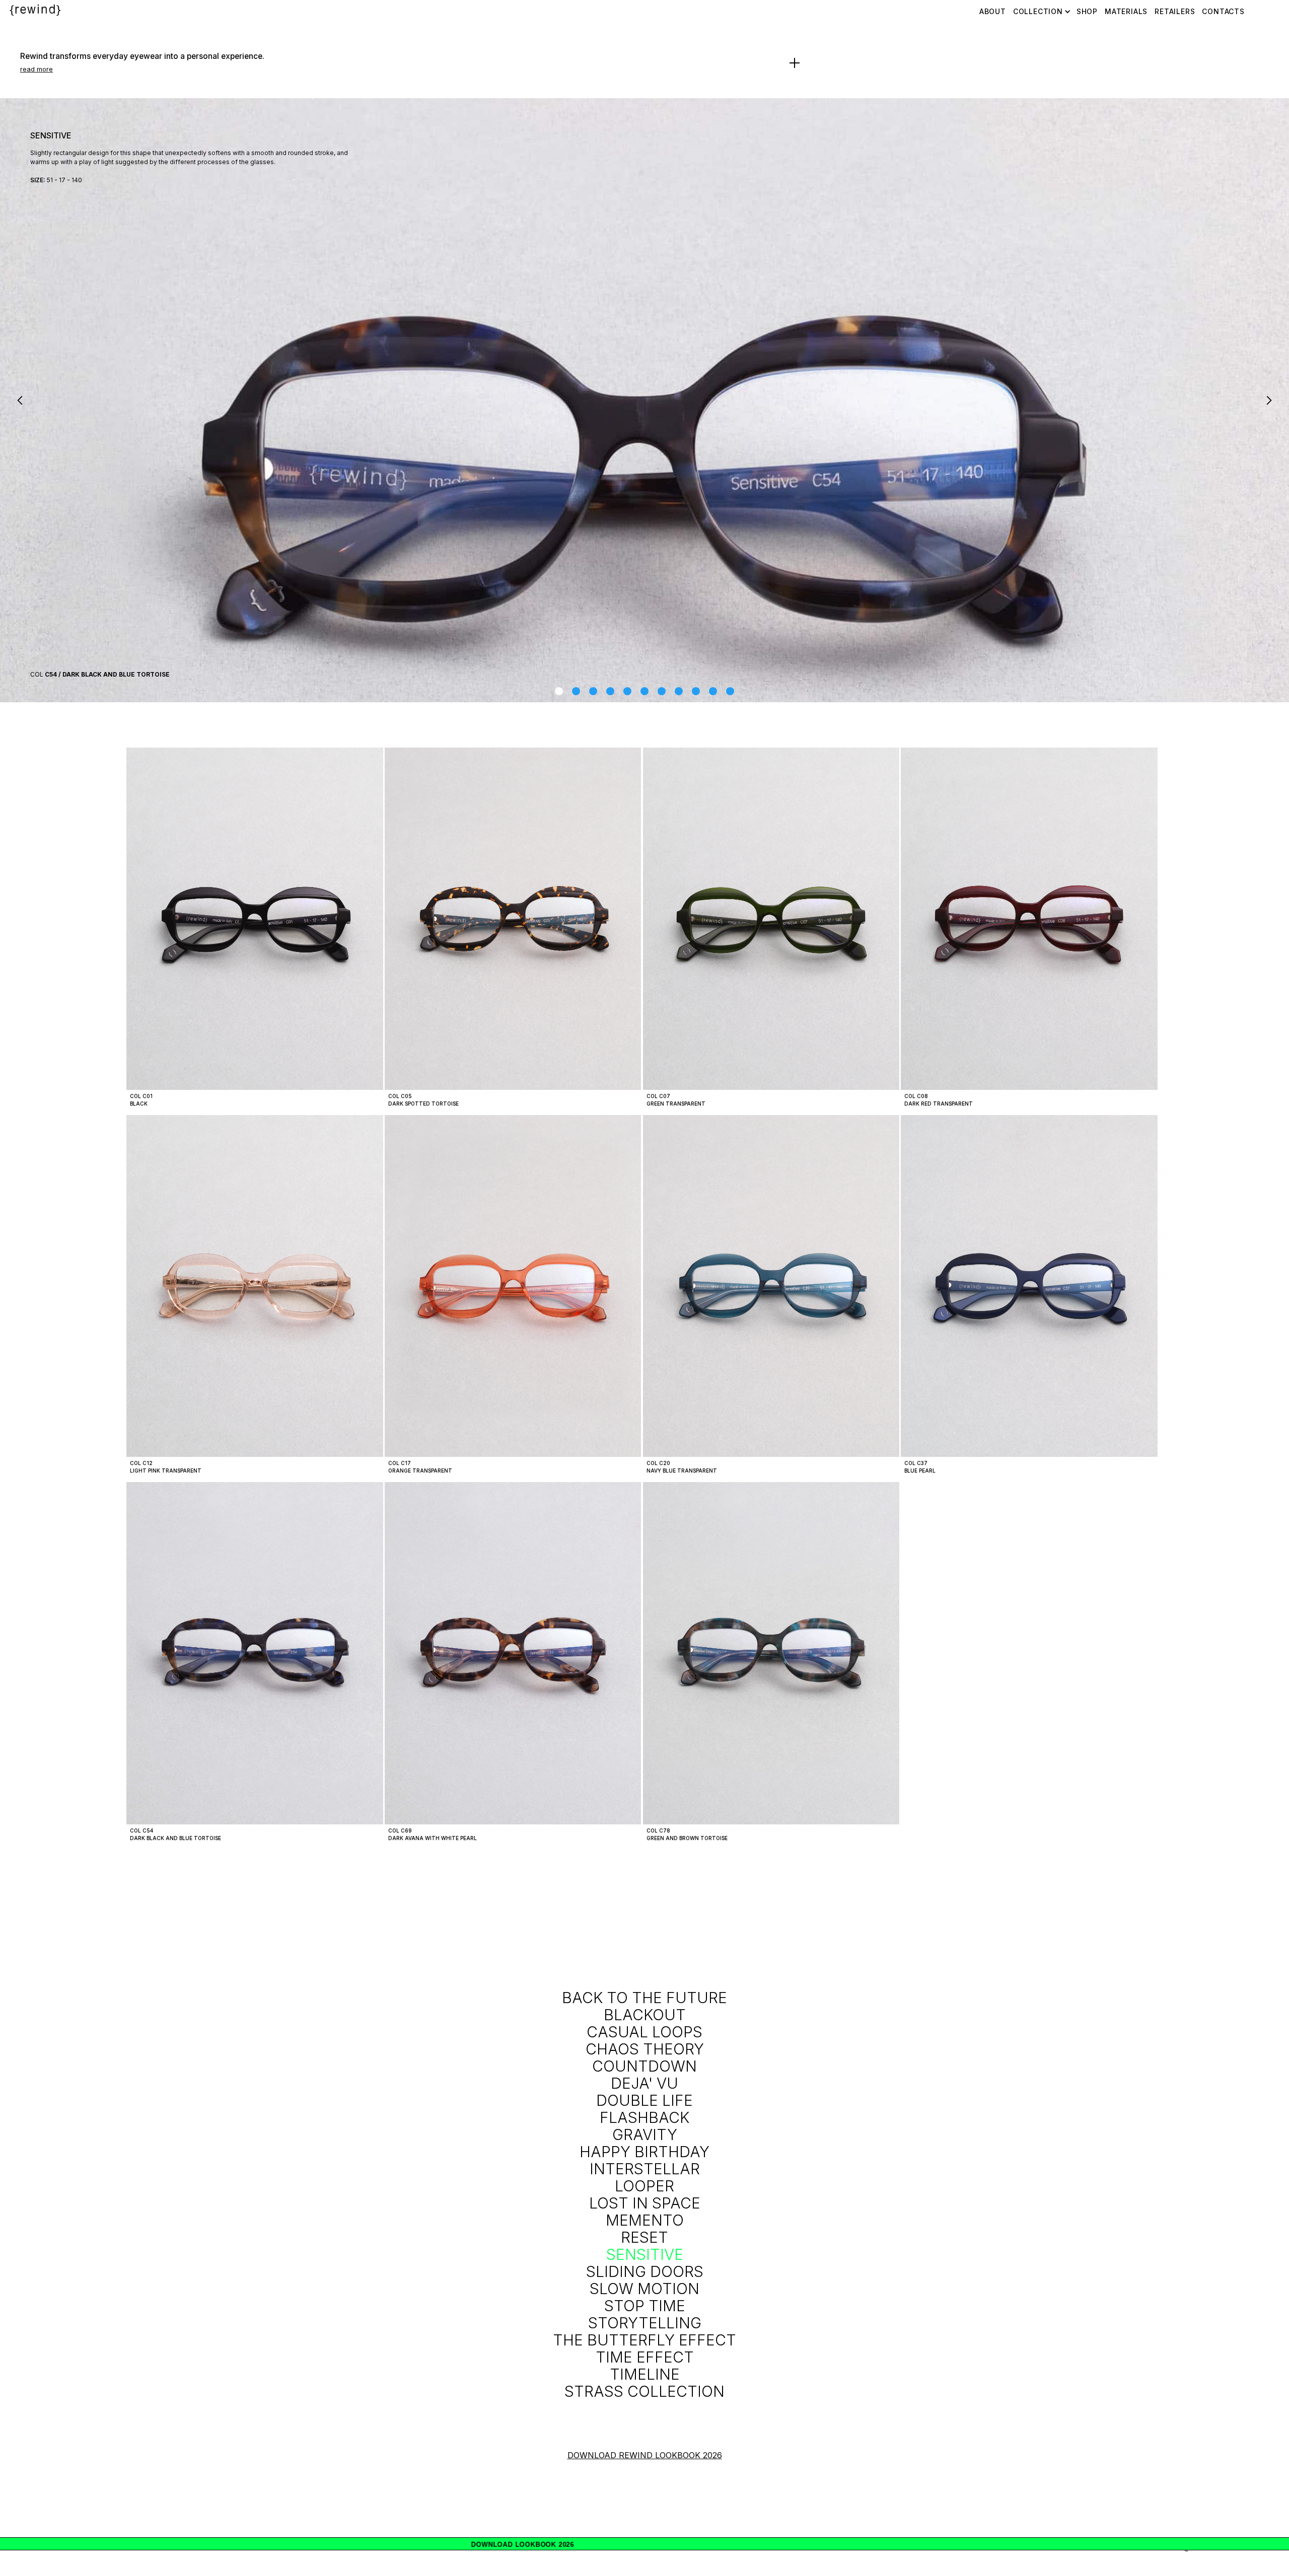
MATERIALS (1126, 11)
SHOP (1087, 11)
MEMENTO (645, 2220)
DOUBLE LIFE (644, 2100)
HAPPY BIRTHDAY (644, 2152)
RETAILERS (1175, 11)
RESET (644, 2237)
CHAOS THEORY (645, 2049)
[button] (20, 400)
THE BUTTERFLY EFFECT (644, 2340)
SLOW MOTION (644, 2289)
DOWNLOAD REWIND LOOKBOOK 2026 (645, 2455)
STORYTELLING (645, 2323)
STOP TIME (645, 2306)
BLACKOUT (645, 2015)
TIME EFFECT (645, 2357)
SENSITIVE (645, 2254)
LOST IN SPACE (645, 2203)
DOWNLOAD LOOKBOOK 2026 (1196, 2545)
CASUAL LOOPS (644, 2032)
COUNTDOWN (644, 2066)
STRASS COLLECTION (644, 2391)
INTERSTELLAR (645, 2169)
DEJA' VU (644, 2083)
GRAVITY (645, 2135)
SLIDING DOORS (645, 2271)
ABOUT (993, 11)
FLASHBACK (644, 2117)
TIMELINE (645, 2374)
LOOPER (644, 2186)
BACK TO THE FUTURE (644, 1998)
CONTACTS (1223, 11)
